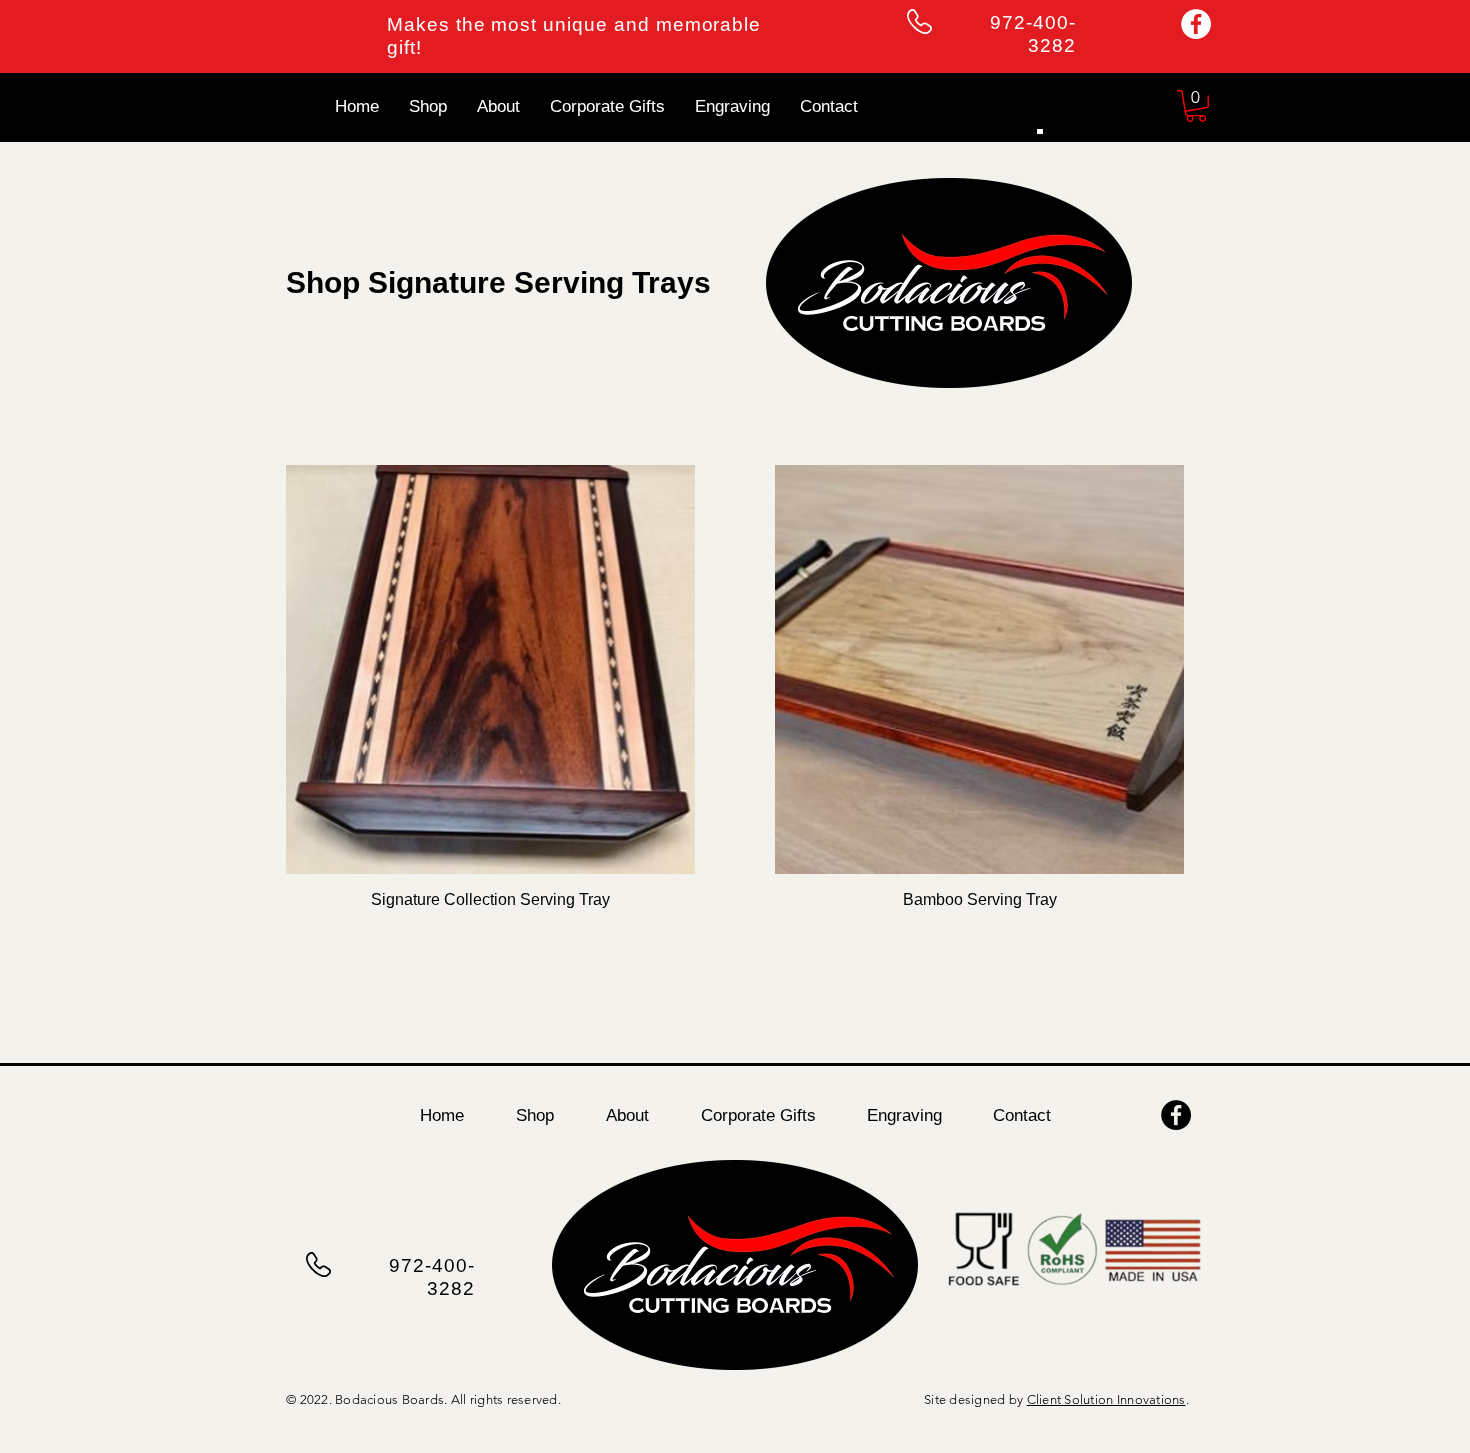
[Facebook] (1196, 24)
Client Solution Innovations (1106, 1399)
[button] (1196, 106)
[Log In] (1036, 132)
